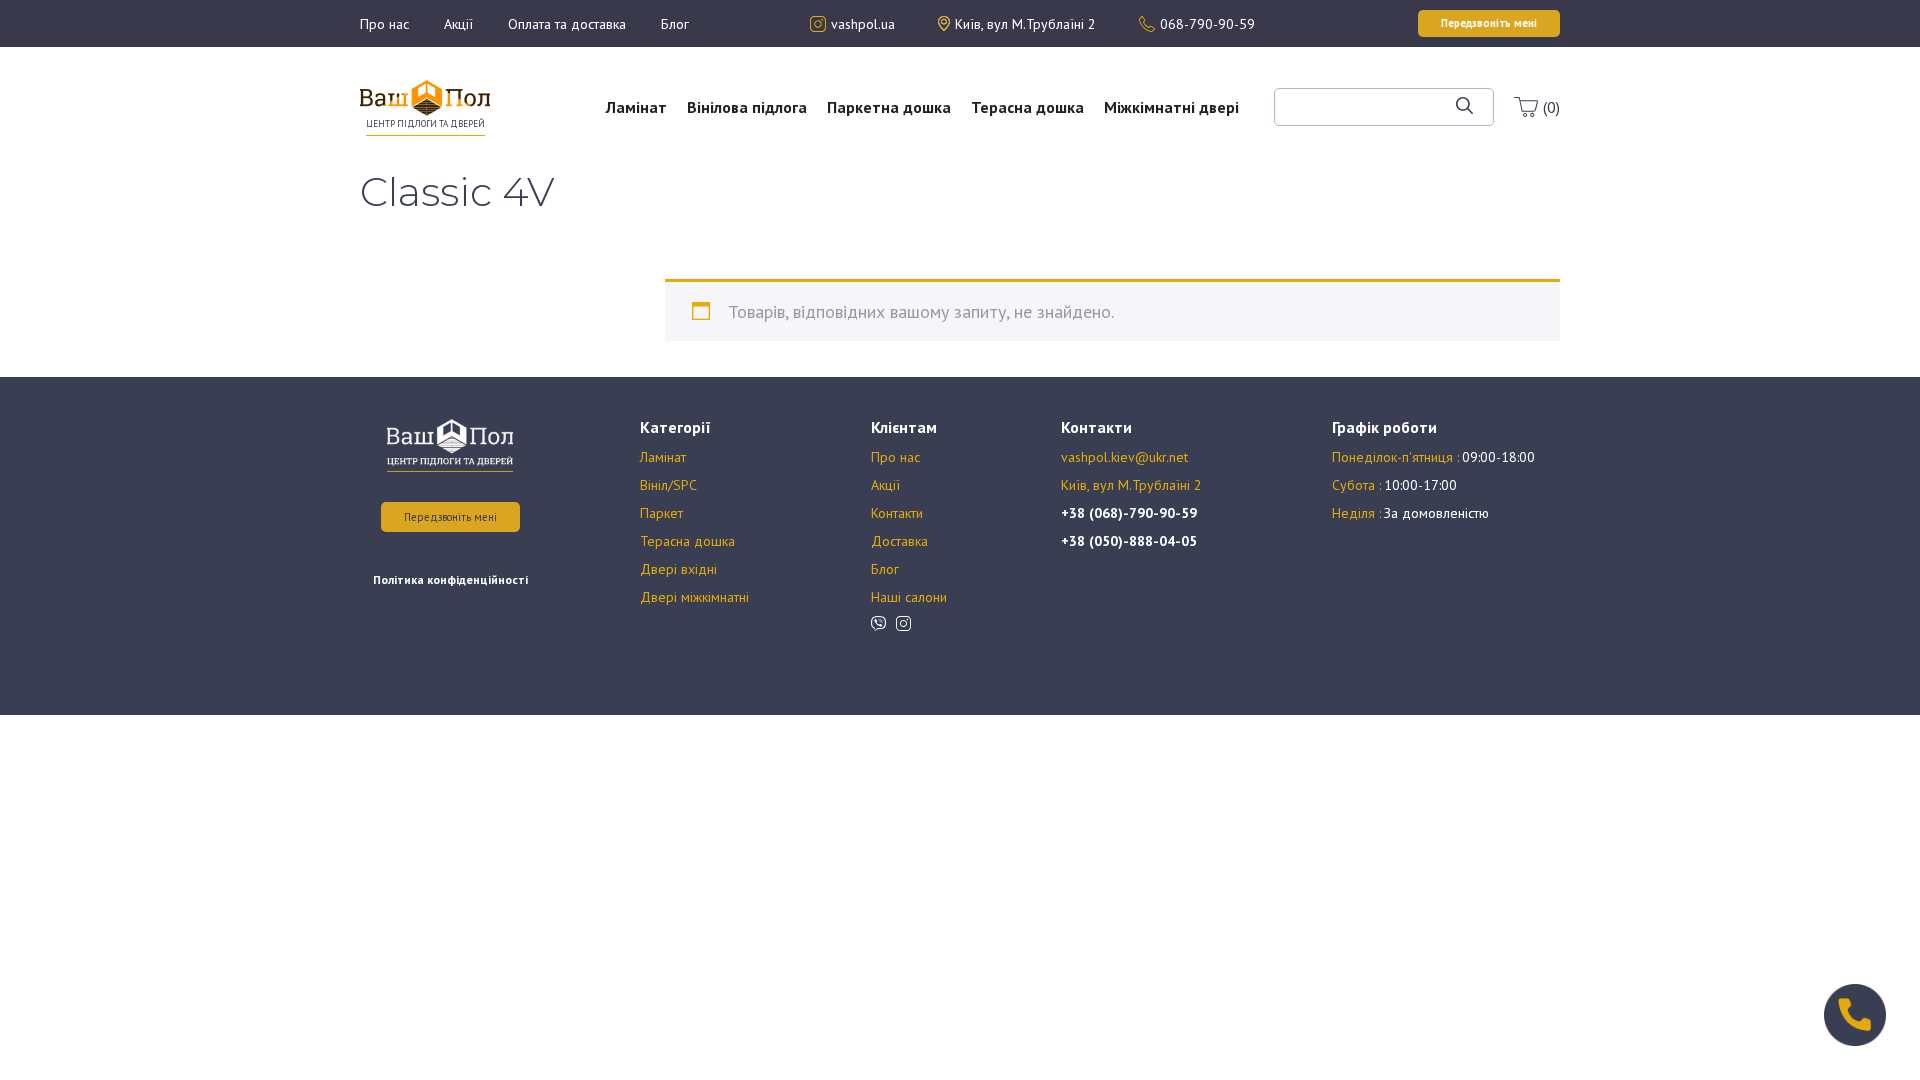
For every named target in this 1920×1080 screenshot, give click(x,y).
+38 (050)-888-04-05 (1129, 541)
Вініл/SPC (668, 485)
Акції (458, 24)
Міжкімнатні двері (1171, 107)
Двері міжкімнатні (694, 597)
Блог (675, 24)
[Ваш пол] (425, 96)
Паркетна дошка (889, 107)
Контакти (897, 513)
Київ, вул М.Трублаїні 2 (1131, 485)
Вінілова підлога (747, 107)
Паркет (661, 513)
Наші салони (909, 597)
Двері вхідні (678, 569)
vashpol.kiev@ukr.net (1124, 457)
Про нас (384, 24)
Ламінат (636, 107)
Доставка (899, 541)
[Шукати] (1464, 107)
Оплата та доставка (567, 24)
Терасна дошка (1027, 107)
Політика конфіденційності (450, 579)
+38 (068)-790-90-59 (1129, 513)
